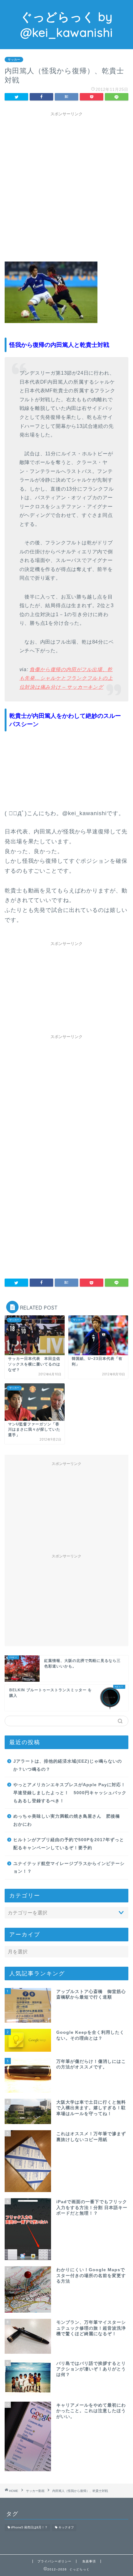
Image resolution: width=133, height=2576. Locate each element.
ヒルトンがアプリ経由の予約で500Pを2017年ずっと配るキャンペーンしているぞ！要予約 (69, 1844)
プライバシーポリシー (54, 2561)
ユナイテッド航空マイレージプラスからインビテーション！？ (69, 1868)
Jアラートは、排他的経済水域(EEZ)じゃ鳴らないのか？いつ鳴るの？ (68, 1765)
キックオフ (66, 2528)
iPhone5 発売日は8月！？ (29, 2528)
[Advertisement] (66, 186)
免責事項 (89, 2561)
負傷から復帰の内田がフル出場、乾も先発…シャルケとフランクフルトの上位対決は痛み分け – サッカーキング (66, 678)
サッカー (14, 60)
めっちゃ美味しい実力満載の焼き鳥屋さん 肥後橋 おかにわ (69, 1820)
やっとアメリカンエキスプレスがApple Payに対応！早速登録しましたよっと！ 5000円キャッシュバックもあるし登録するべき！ (70, 1793)
